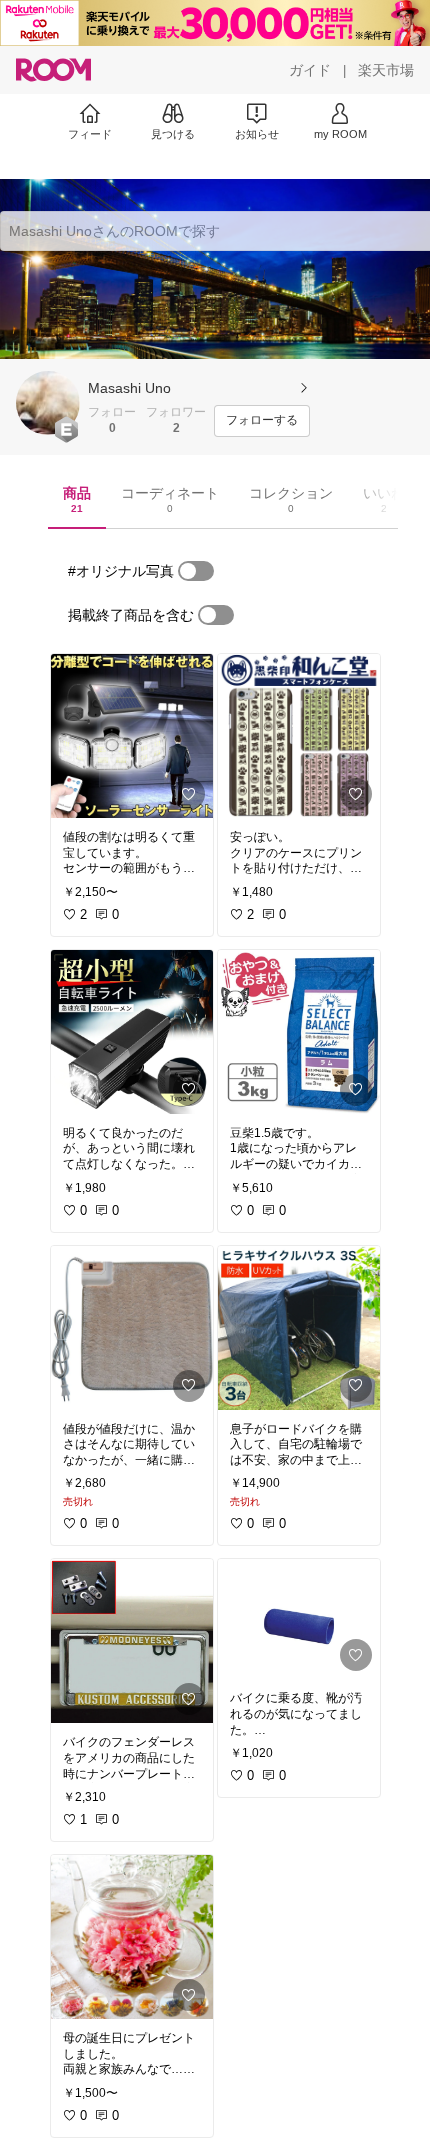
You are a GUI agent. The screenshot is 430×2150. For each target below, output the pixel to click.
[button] (48, 403)
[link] (132, 736)
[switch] (196, 571)
